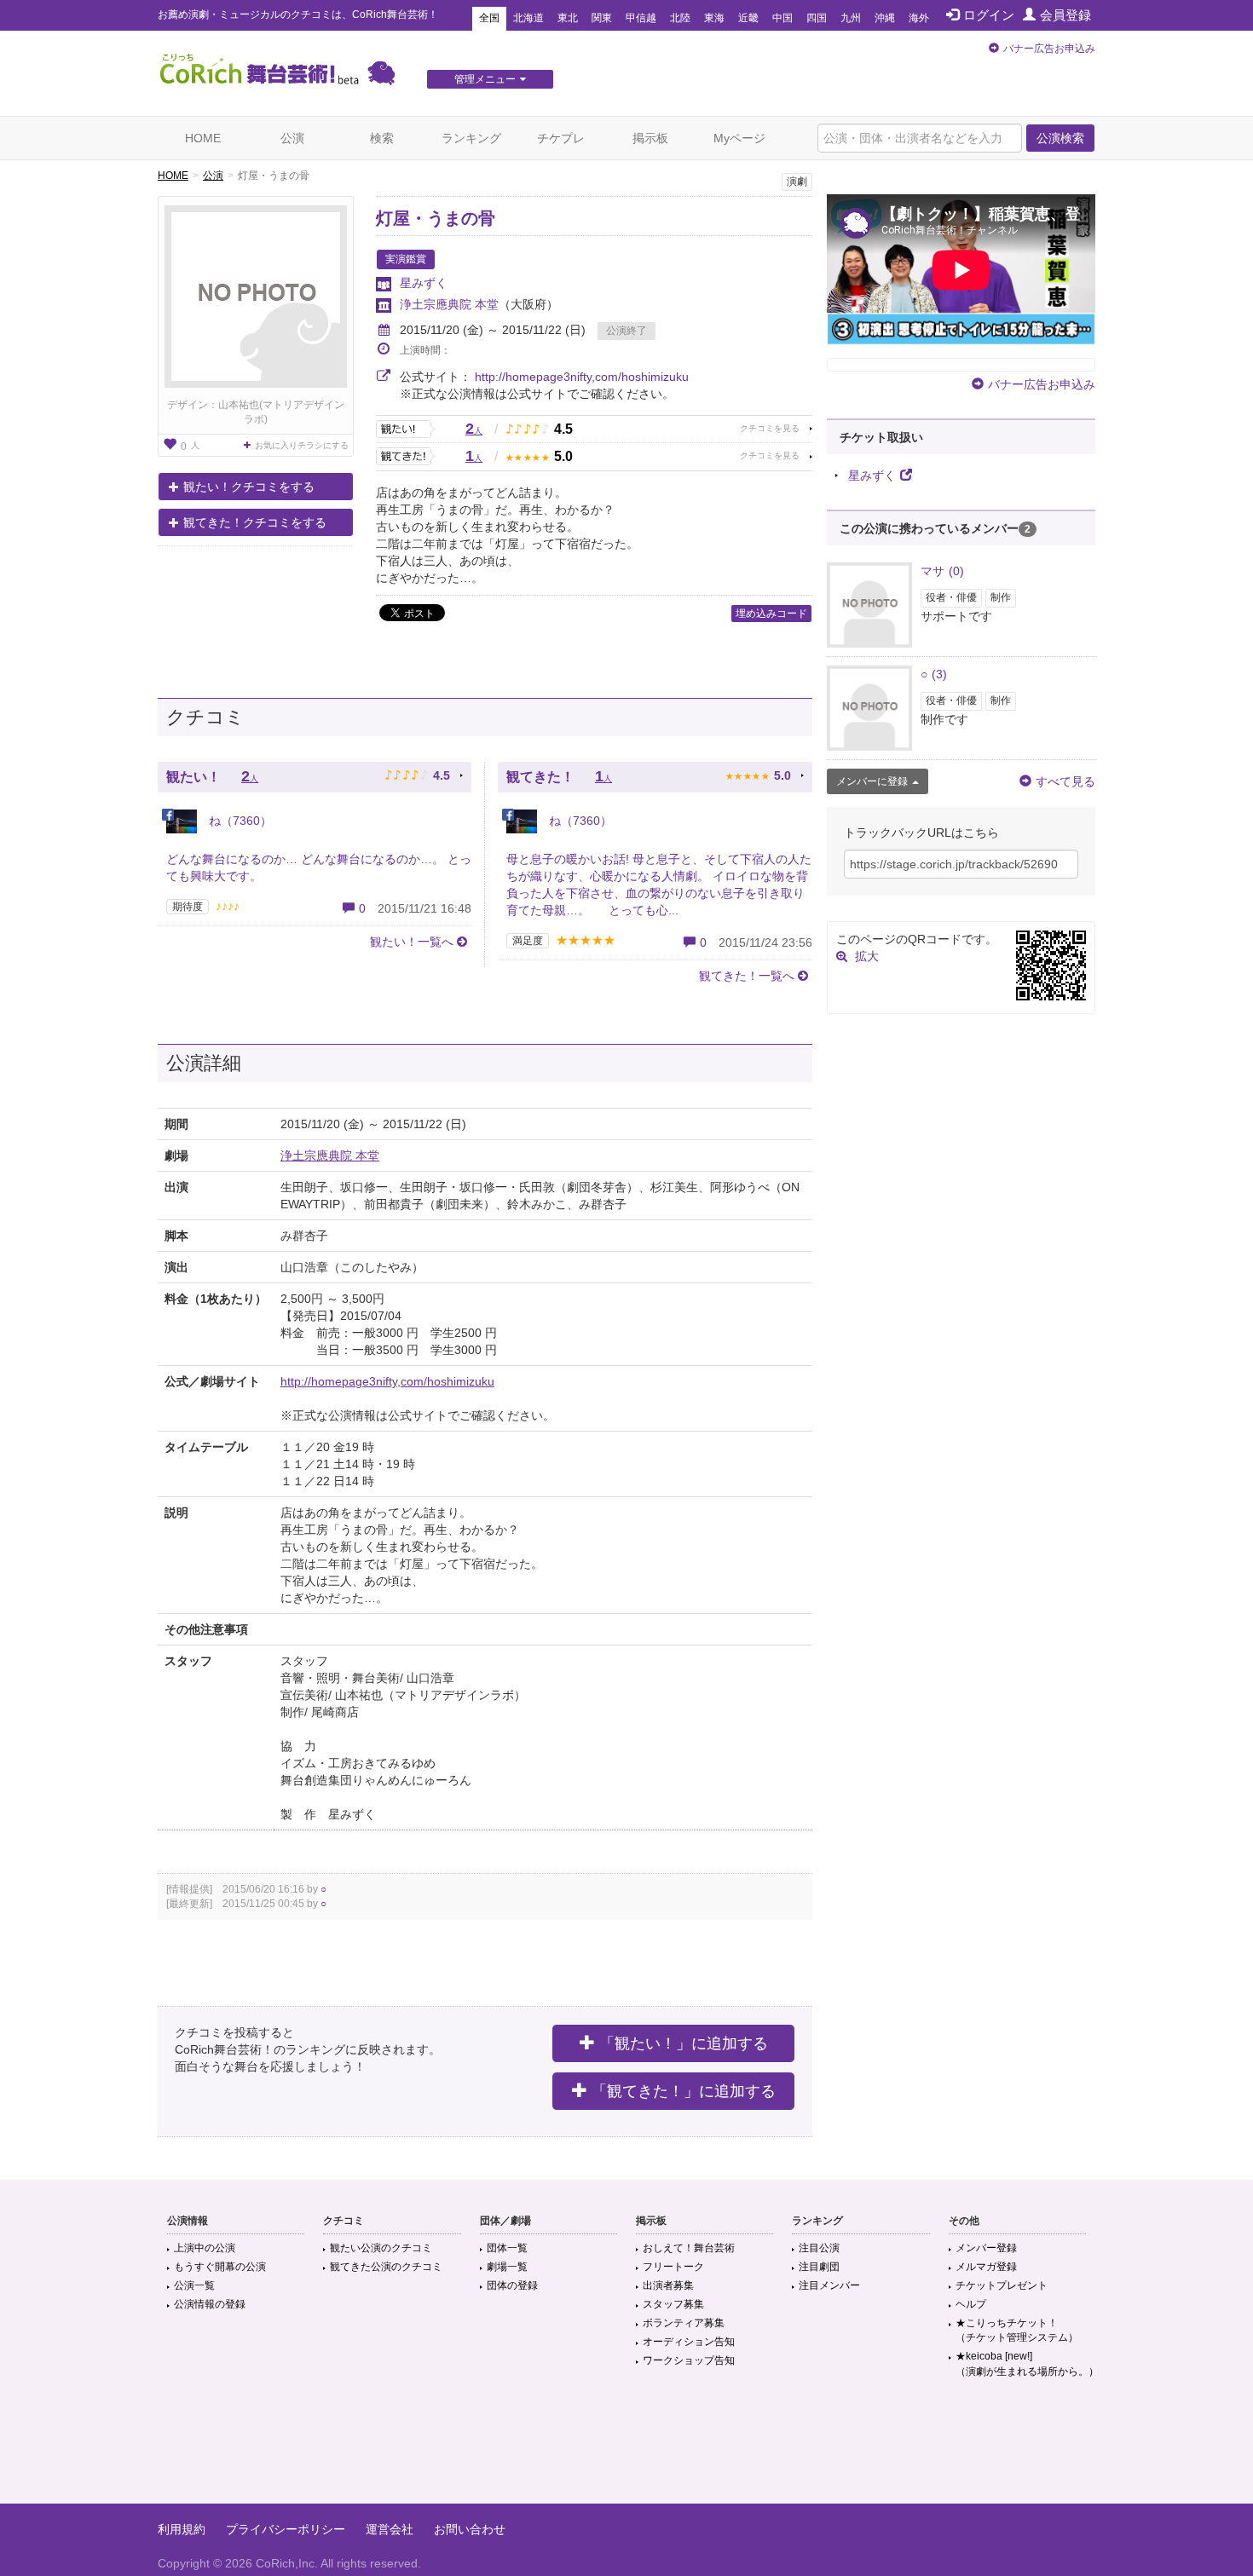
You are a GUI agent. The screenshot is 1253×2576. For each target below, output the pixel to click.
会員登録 (1065, 15)
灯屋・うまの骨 (436, 218)
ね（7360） (239, 821)
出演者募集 (668, 2285)
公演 (292, 138)
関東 (602, 18)
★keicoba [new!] (1027, 2363)
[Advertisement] (626, 2448)
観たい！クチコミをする (249, 487)
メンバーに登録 (872, 781)
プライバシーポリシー (286, 2529)
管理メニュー (485, 79)
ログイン (989, 15)
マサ (942, 571)
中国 (782, 18)
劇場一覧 (507, 2267)
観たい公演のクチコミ (381, 2248)
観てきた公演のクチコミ (386, 2267)
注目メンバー (829, 2285)
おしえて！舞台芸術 (689, 2248)
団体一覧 (507, 2248)
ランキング (471, 138)
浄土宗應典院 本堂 (449, 304)
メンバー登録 (986, 2248)
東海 (714, 18)
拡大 (867, 956)
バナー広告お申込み (1049, 49)
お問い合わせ (470, 2529)
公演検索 (1060, 138)
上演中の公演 (205, 2248)
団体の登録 (512, 2285)
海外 (919, 18)
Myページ (739, 138)
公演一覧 (194, 2285)
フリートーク (673, 2267)
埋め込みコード (771, 614)
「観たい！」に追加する (684, 2043)
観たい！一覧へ (412, 942)
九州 (851, 18)
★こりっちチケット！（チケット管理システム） (1017, 2330)
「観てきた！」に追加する (684, 2091)
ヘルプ (971, 2304)
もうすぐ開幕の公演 (220, 2267)
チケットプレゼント (1002, 2285)
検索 (382, 138)
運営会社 (390, 2529)
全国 (489, 18)
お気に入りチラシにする (302, 445)
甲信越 (641, 18)
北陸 (680, 18)
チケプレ (561, 138)
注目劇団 (819, 2267)
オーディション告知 (689, 2342)
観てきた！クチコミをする (255, 522)
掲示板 (650, 138)
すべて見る (1065, 781)
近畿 (748, 18)
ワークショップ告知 (689, 2360)
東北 (568, 18)
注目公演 (819, 2248)
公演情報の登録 (210, 2304)
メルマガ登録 (986, 2267)
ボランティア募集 (684, 2323)
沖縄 (885, 18)
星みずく (424, 283)
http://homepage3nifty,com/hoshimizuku (582, 377)
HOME (203, 138)
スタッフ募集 (673, 2304)
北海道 (528, 18)
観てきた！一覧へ (747, 976)
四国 (817, 18)
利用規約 (182, 2529)
